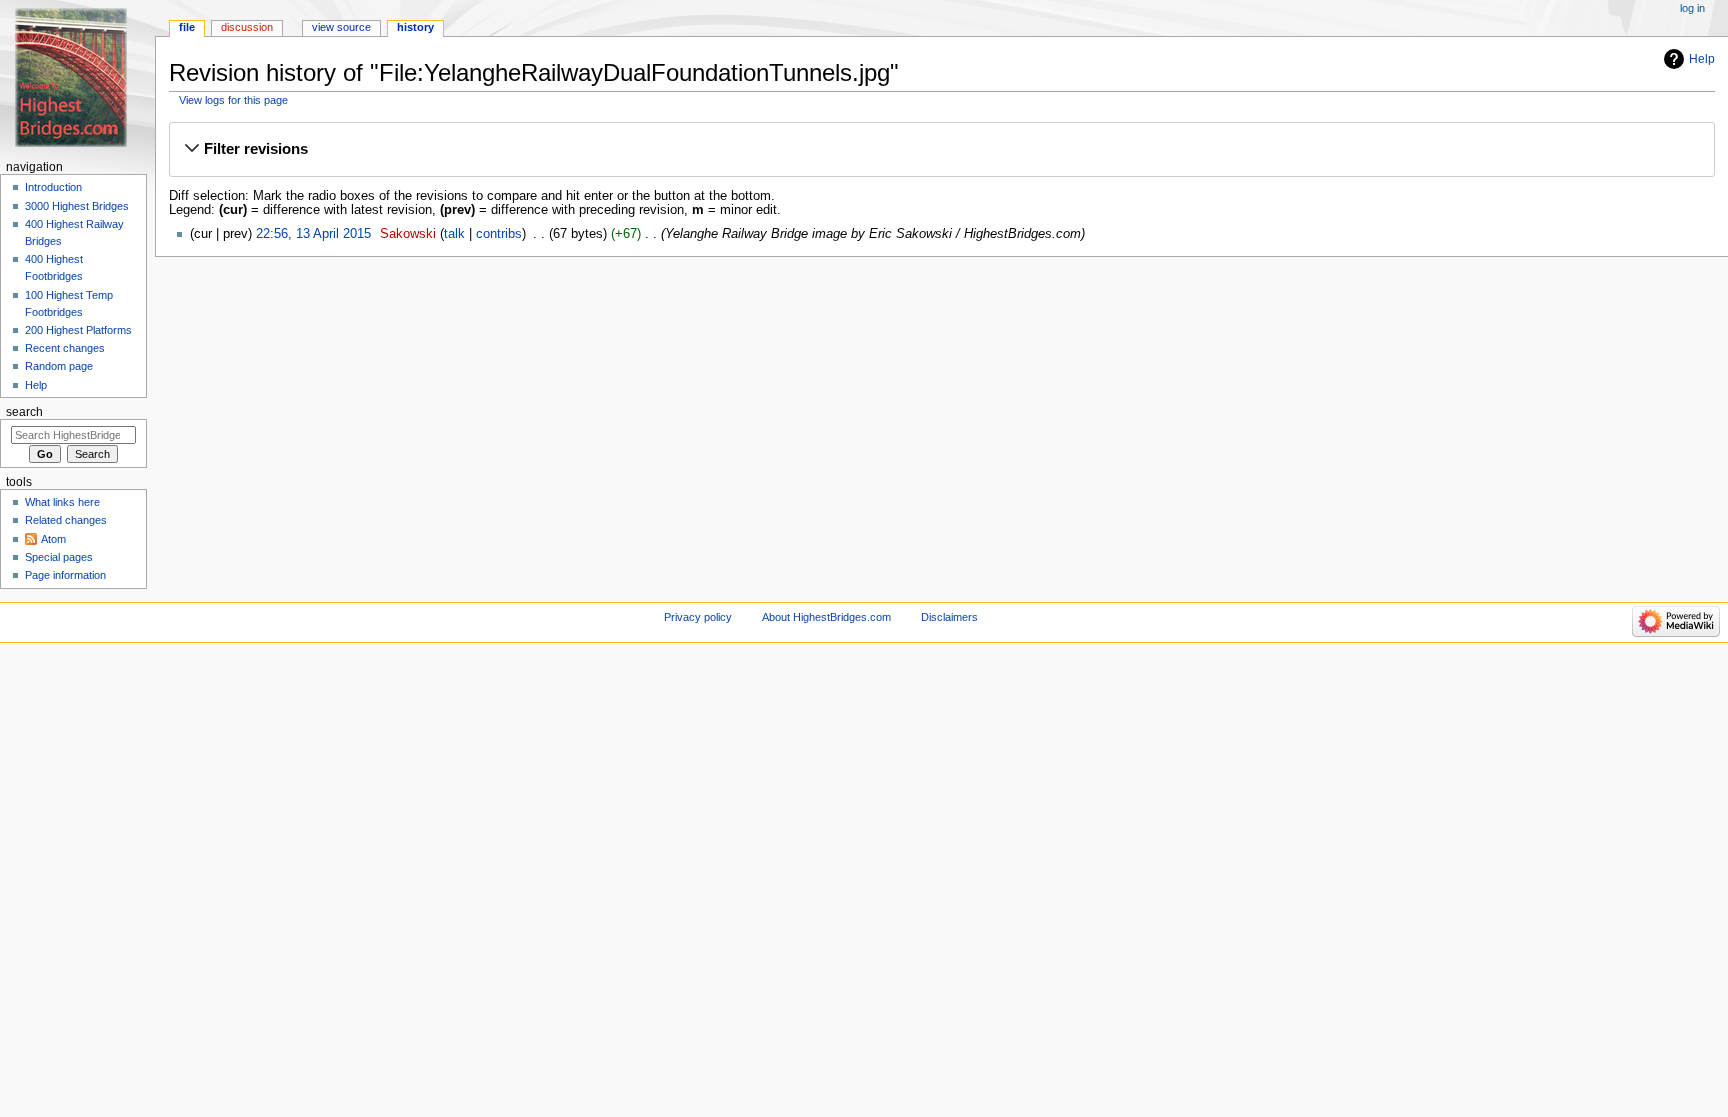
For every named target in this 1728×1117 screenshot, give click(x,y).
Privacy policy (698, 617)
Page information (65, 575)
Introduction (53, 187)
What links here (62, 502)
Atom (53, 539)
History (415, 27)
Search (24, 412)
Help (1702, 59)
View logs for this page (233, 100)
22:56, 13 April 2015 (313, 234)
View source (341, 27)
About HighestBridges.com (826, 617)
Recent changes (65, 348)
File (187, 27)
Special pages (59, 557)
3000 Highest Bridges (77, 206)
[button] (941, 149)
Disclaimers (949, 617)
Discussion (247, 27)
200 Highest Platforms (78, 330)
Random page (59, 366)
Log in (1692, 8)
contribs (499, 234)
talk (454, 234)
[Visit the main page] (77, 77)
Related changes (66, 520)
